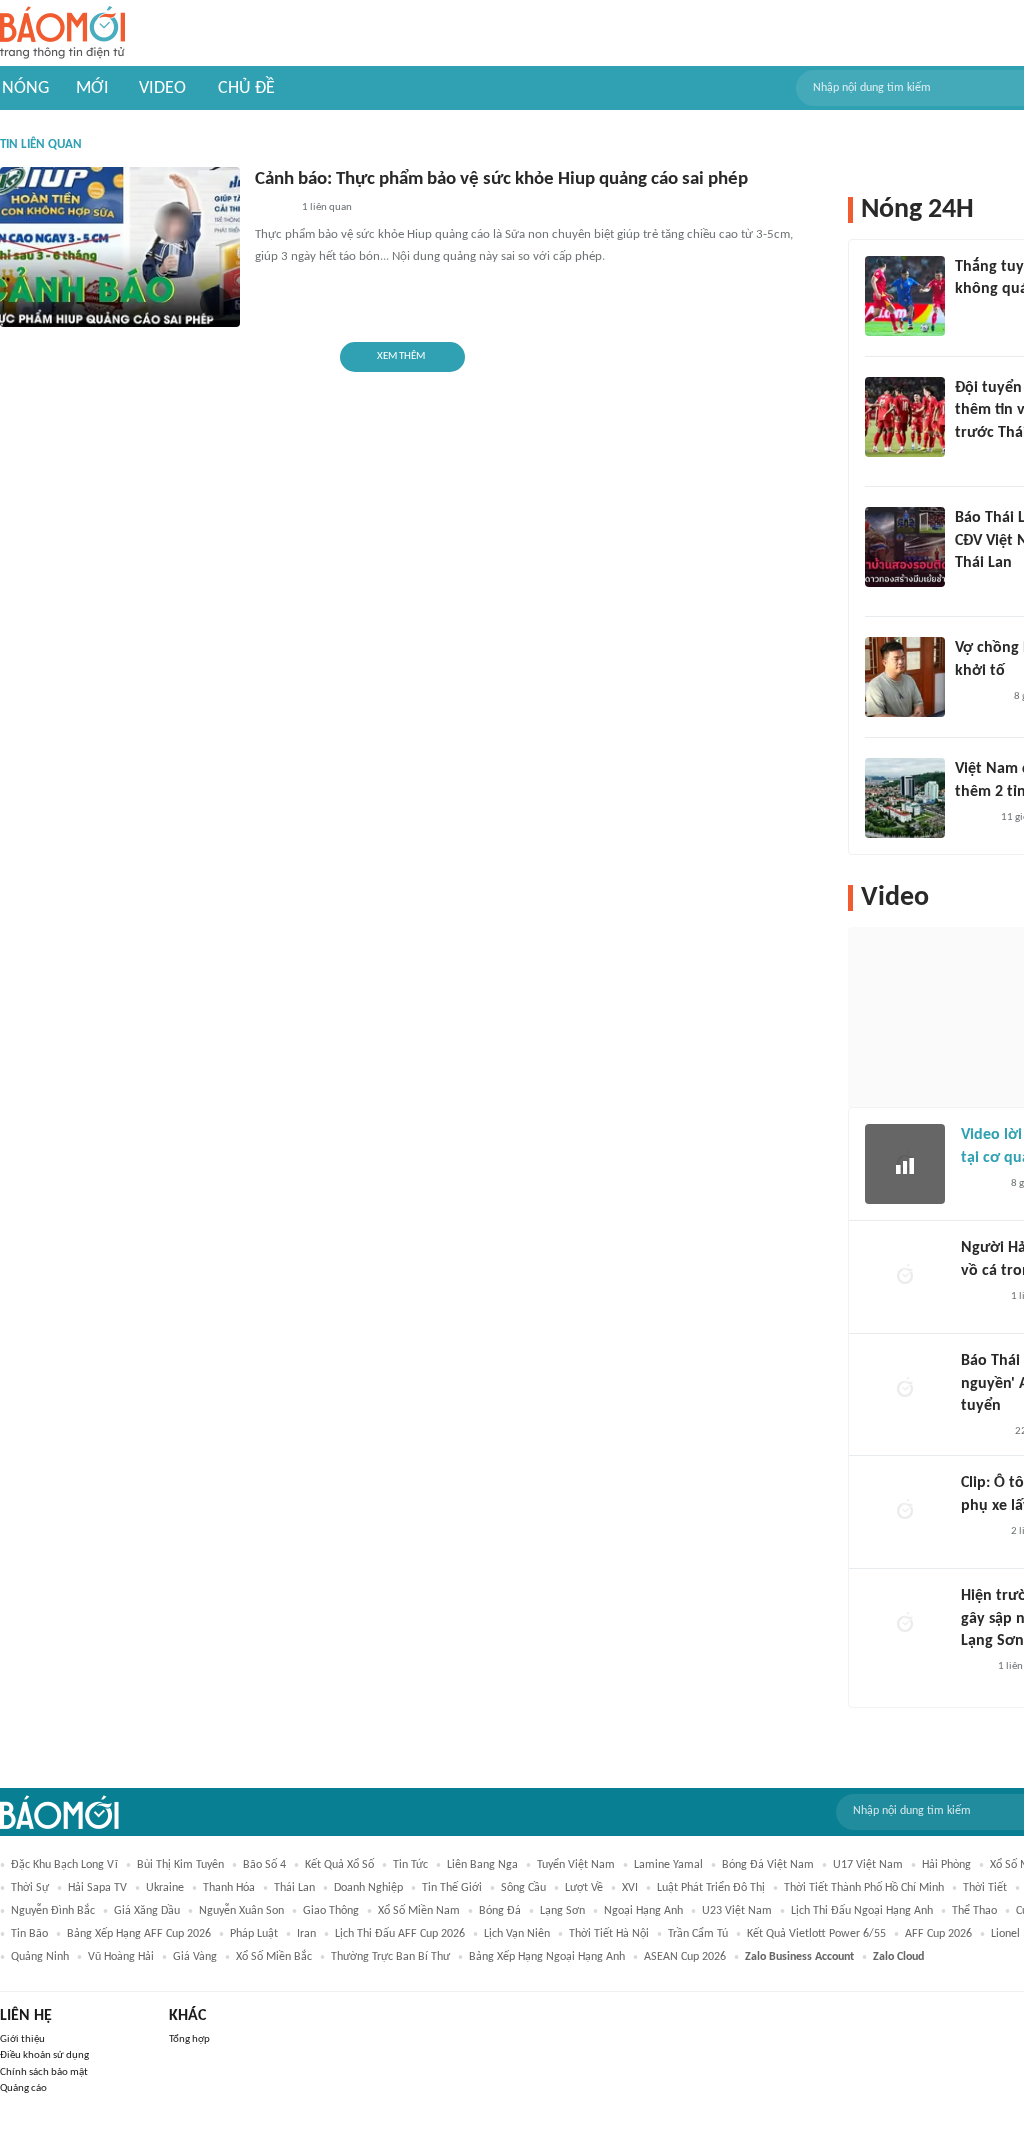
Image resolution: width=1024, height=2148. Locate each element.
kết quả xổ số (339, 1865)
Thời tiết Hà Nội (609, 1934)
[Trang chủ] (62, 33)
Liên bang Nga (482, 1865)
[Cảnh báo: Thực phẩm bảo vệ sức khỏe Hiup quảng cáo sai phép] (120, 247)
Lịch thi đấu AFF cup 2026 (400, 1934)
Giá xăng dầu (147, 1911)
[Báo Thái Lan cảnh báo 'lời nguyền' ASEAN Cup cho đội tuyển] (905, 1390)
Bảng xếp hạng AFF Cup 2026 (139, 1934)
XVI (630, 1888)
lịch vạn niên (517, 1934)
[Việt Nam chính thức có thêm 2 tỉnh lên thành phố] (905, 798)
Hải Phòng (946, 1865)
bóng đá (500, 1911)
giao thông (331, 1911)
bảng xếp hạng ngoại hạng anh (547, 1957)
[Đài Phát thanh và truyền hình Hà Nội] (982, 1432)
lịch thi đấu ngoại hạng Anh (862, 1911)
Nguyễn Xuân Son (241, 1911)
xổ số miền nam (419, 1911)
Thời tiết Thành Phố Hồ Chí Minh (864, 1888)
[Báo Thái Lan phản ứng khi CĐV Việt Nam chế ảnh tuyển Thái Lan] (905, 547)
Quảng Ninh (40, 1957)
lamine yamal (668, 1865)
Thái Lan (294, 1888)
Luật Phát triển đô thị (711, 1888)
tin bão (29, 1934)
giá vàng (195, 1957)
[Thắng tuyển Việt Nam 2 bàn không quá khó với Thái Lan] (905, 296)
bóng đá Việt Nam (768, 1865)
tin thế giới (452, 1888)
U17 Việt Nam (868, 1865)
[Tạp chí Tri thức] (973, 1668)
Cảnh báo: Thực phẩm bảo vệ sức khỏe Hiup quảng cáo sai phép (501, 179)
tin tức (410, 1865)
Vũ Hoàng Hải (121, 1957)
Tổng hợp (189, 2039)
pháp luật (254, 1934)
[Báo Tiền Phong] (980, 1184)
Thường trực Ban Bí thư (390, 1957)
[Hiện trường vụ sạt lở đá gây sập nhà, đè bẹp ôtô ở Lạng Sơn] (905, 1625)
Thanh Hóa (229, 1888)
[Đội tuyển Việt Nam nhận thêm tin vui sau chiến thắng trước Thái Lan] (905, 417)
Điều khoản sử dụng (44, 2055)
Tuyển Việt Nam (576, 1865)
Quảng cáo (23, 2088)
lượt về (584, 1888)
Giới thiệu (22, 2039)
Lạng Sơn (562, 1911)
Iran (306, 1934)
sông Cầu (523, 1888)
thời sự (30, 1888)
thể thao (974, 1911)
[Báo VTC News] (978, 697)
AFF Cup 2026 (938, 1934)
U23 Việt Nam (737, 1911)
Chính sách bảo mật (44, 2072)
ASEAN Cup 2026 (685, 1957)
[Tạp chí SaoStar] (975, 316)
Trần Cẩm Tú (698, 1934)
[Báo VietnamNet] (972, 818)
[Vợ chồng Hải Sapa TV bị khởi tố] (905, 677)
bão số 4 (264, 1865)
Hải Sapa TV (97, 1888)
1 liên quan (327, 207)
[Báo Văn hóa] (972, 459)
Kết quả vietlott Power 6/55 (816, 1934)
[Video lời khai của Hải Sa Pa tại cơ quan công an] (905, 1164)
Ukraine (165, 1888)
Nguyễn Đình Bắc (53, 1911)
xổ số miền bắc (274, 1957)
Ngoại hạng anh (643, 1911)
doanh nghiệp (368, 1888)
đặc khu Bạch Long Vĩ (64, 1865)
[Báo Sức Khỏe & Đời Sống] (272, 209)
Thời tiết (985, 1888)
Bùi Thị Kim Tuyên (180, 1865)
